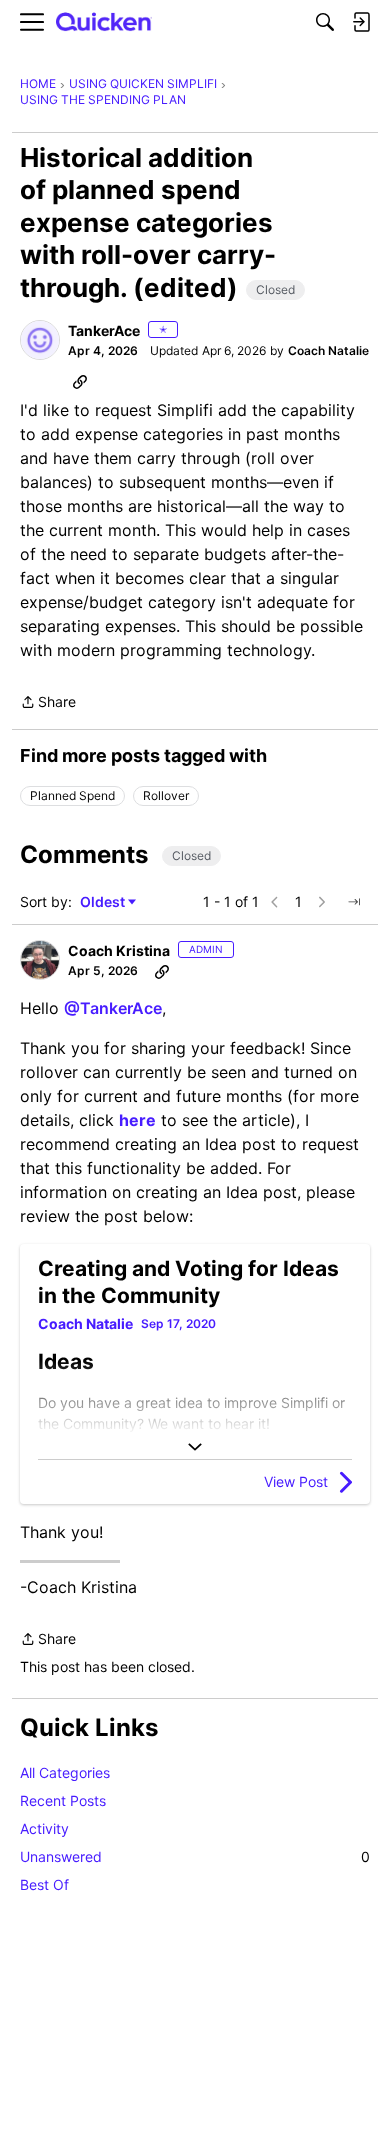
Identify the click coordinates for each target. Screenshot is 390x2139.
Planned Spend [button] (72, 795)
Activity (44, 1828)
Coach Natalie (328, 350)
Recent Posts (63, 1800)
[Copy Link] (80, 381)
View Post (296, 1481)
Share (48, 703)
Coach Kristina (119, 950)
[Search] (325, 22)
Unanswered (195, 1856)
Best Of (44, 1884)
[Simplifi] (104, 22)
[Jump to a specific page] (354, 902)
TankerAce (104, 330)
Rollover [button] (166, 795)
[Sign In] (361, 22)
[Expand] (195, 1447)
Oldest (104, 902)
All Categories (65, 1772)
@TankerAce (113, 1008)
